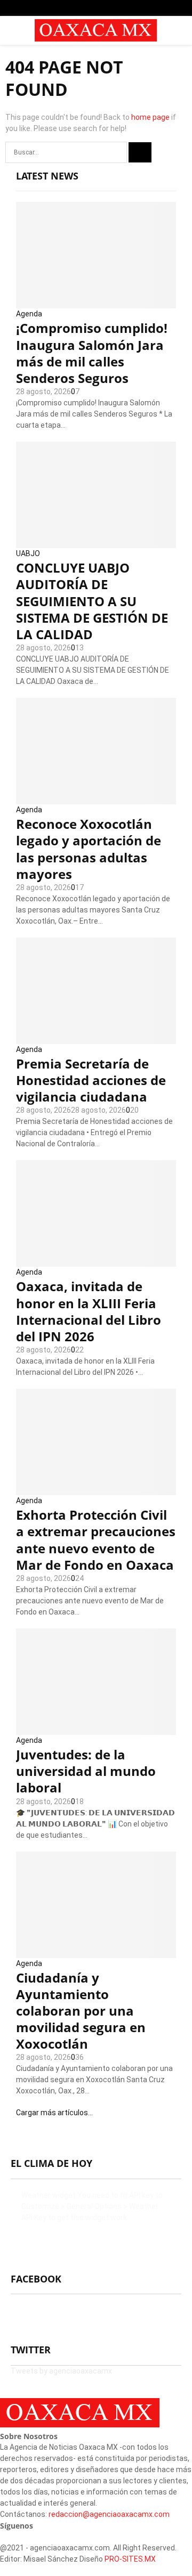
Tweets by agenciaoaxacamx (61, 2371)
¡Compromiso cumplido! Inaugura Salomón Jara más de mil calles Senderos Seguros (92, 353)
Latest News (47, 176)
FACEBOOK (36, 2279)
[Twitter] (9, 2537)
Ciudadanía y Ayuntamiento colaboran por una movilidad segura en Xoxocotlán (81, 2011)
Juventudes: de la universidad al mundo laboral (86, 1771)
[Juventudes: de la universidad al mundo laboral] (96, 1682)
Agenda (29, 314)
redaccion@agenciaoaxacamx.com (109, 2514)
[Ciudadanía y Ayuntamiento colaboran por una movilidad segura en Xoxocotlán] (96, 1905)
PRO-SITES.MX (130, 2559)
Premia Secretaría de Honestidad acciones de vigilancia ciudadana (91, 1080)
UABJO (28, 553)
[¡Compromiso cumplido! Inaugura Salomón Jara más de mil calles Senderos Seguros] (96, 255)
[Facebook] (3, 2537)
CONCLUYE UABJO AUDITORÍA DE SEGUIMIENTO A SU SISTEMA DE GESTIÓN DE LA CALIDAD (92, 601)
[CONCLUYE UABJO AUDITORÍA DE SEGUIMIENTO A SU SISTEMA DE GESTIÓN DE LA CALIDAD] (96, 495)
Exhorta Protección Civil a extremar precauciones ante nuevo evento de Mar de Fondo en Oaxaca (96, 1540)
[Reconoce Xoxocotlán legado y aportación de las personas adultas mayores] (96, 751)
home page (150, 117)
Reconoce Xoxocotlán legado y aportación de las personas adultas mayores (89, 849)
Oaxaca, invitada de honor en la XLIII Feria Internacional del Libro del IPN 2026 (89, 1311)
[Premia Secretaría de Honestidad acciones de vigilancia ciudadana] (96, 991)
